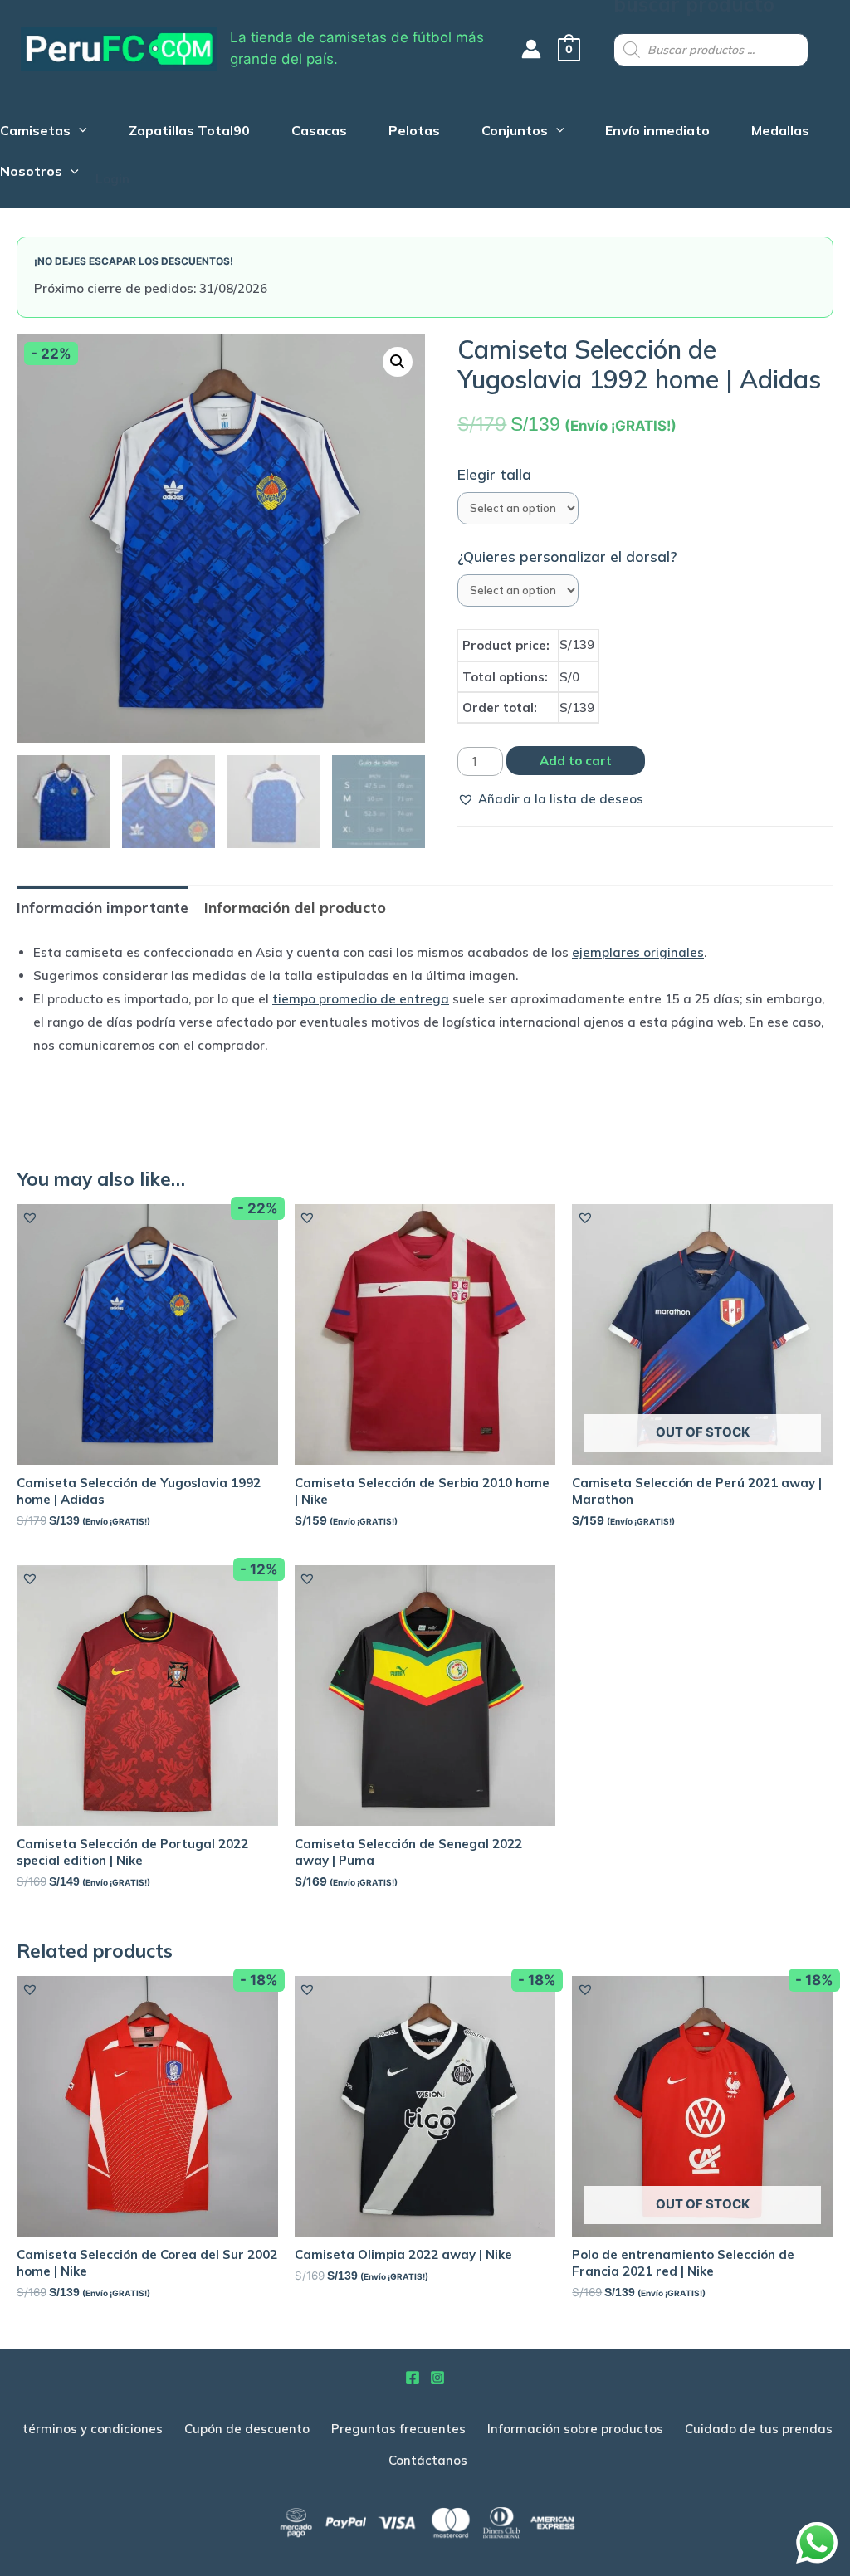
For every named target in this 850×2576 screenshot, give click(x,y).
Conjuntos (515, 132)
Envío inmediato (657, 132)
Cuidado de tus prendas (759, 2429)
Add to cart (576, 761)
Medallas (780, 132)
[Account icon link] (531, 49)
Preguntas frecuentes (398, 2429)
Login (112, 179)
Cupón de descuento (247, 2429)
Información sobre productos (575, 2429)
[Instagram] (437, 2378)
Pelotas (414, 132)
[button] (550, 799)
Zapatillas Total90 (189, 132)
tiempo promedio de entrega (361, 999)
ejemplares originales (638, 952)
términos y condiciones (93, 2429)
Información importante (103, 907)
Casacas (319, 132)
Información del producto (295, 907)
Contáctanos (428, 2460)
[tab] (103, 907)
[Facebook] (413, 2378)
